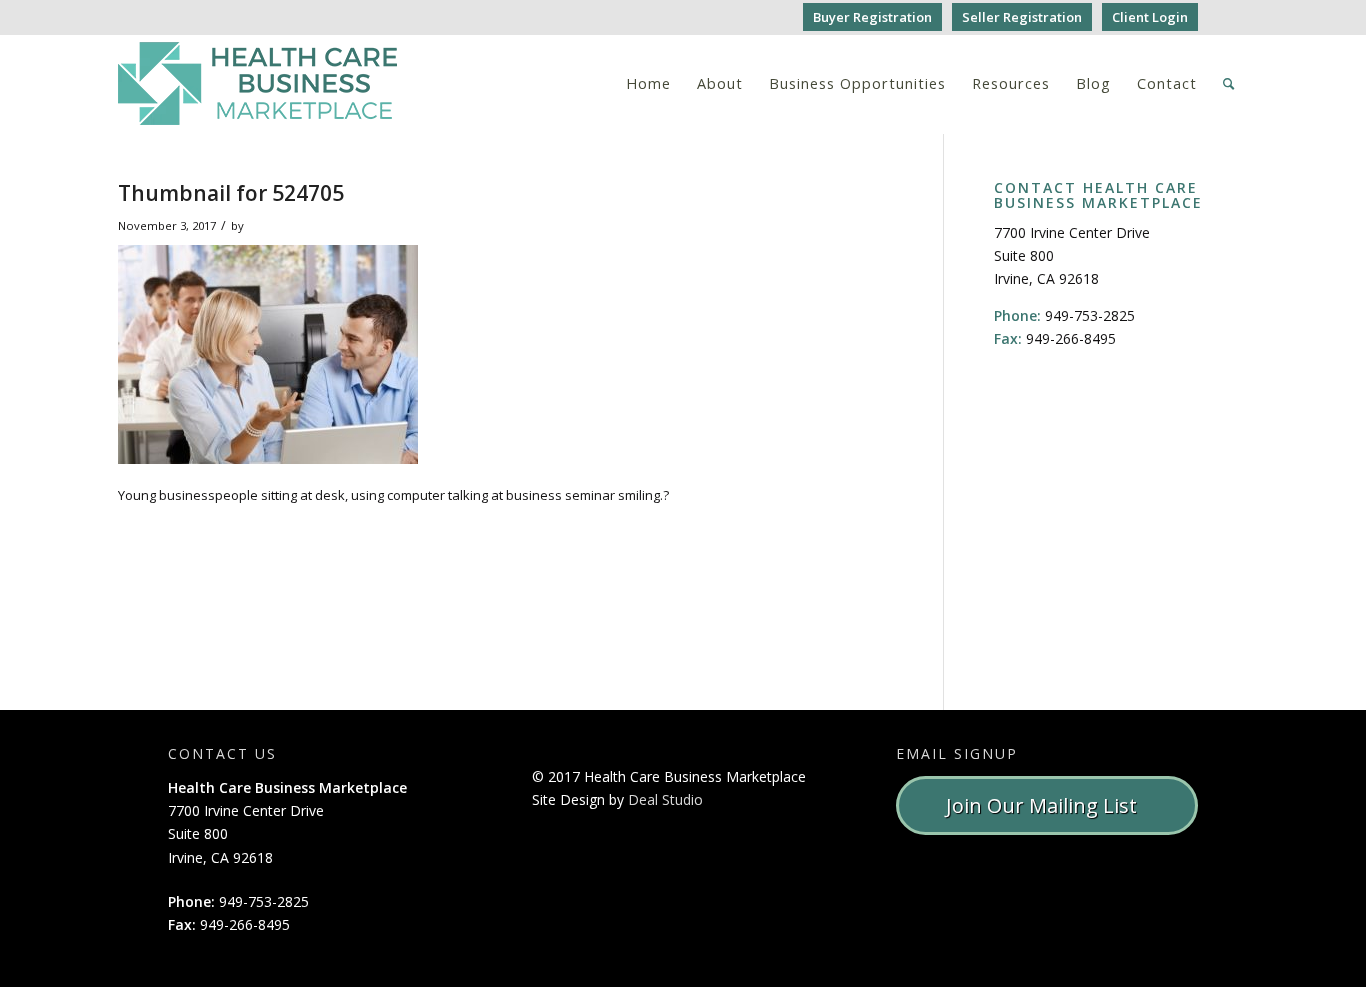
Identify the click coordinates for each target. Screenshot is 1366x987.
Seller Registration (1022, 17)
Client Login (1150, 17)
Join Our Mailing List (1046, 805)
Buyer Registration (872, 17)
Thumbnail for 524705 (231, 193)
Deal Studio (665, 799)
